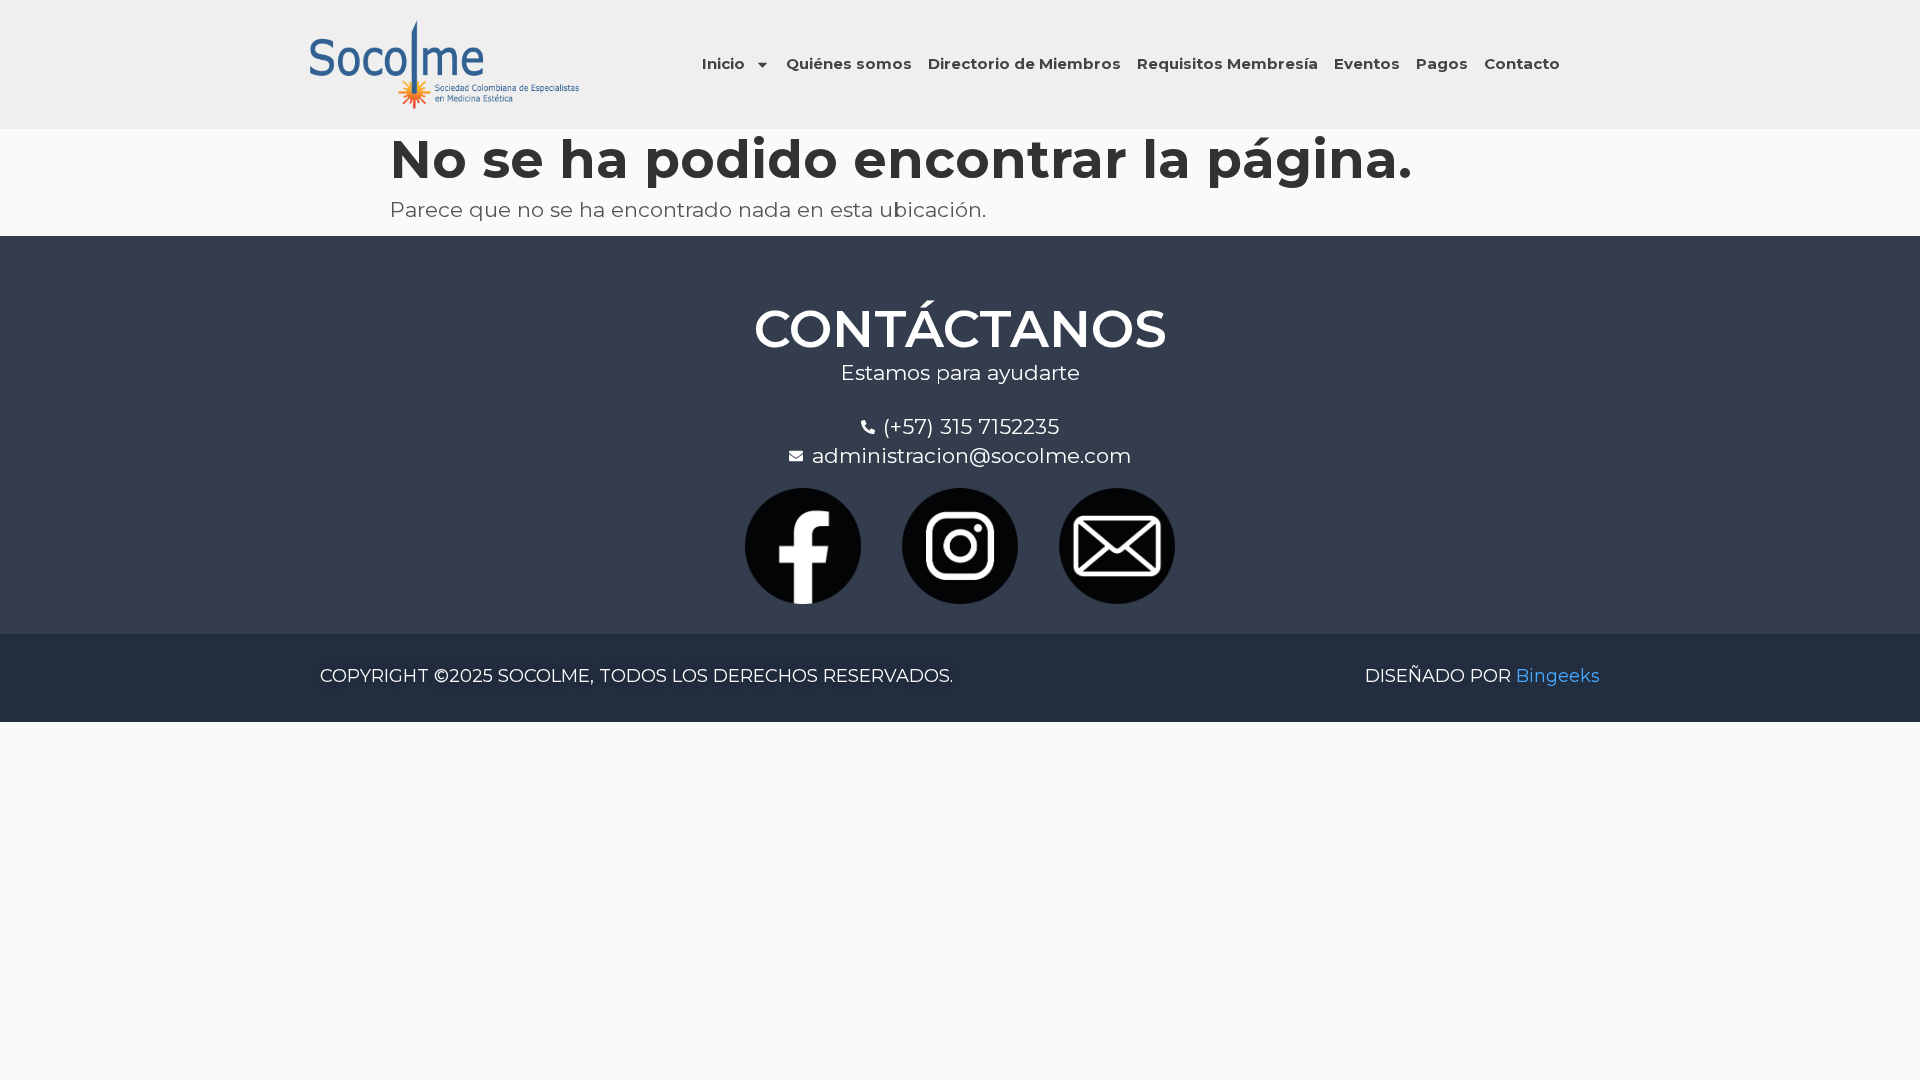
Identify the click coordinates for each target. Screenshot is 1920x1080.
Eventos (1367, 63)
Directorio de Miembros (1024, 63)
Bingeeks (1558, 676)
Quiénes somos (849, 63)
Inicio (723, 63)
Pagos (1442, 63)
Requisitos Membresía (1227, 63)
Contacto (1522, 63)
